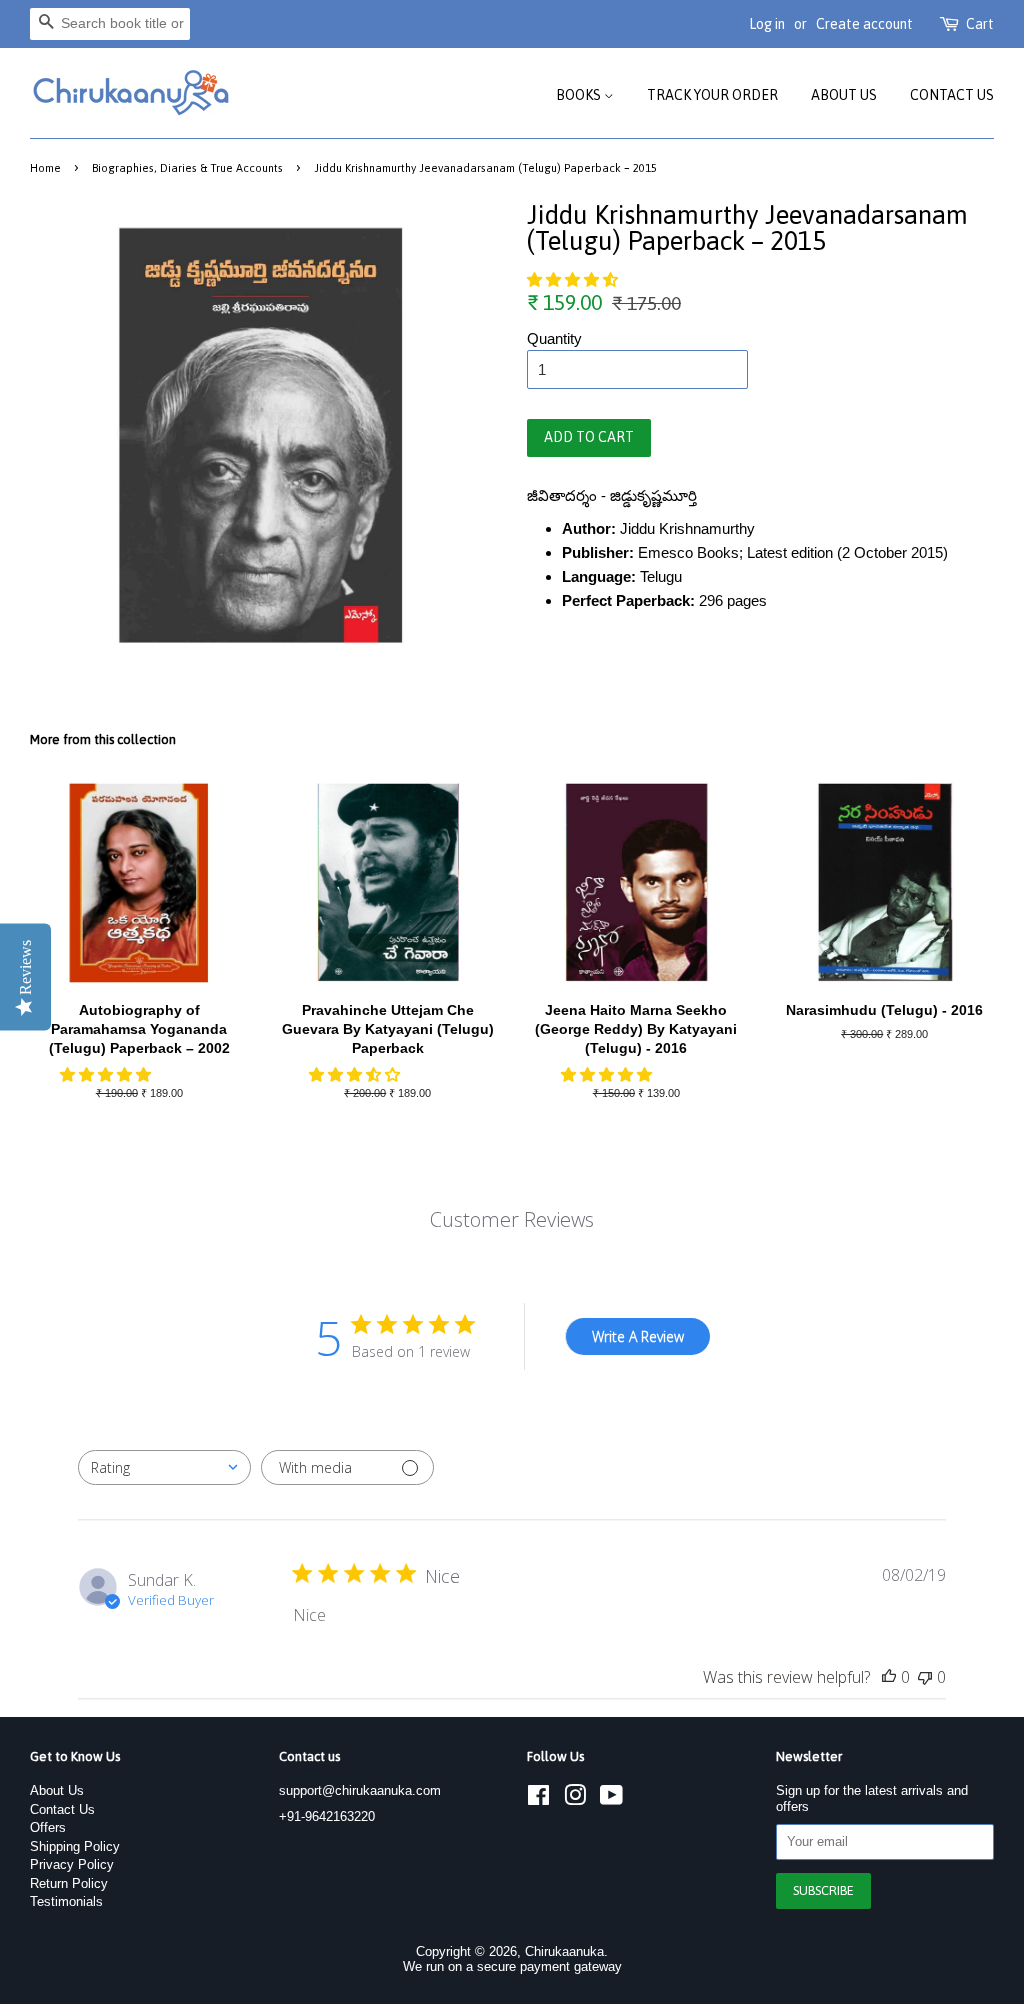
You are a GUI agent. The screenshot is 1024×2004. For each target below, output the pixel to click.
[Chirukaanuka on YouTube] (611, 1799)
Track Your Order (712, 95)
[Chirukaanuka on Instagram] (575, 1799)
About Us (844, 95)
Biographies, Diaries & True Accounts (187, 167)
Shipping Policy (75, 1846)
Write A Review (638, 1336)
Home (45, 167)
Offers (48, 1827)
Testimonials (66, 1901)
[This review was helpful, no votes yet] (889, 1677)
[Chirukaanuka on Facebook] (538, 1799)
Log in (767, 24)
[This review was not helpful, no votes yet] (925, 1677)
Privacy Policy (72, 1864)
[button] (574, 279)
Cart (980, 24)
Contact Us (952, 95)
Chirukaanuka (564, 1951)
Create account (864, 24)
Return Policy (69, 1883)
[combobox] (164, 1467)
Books (580, 95)
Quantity (554, 338)
